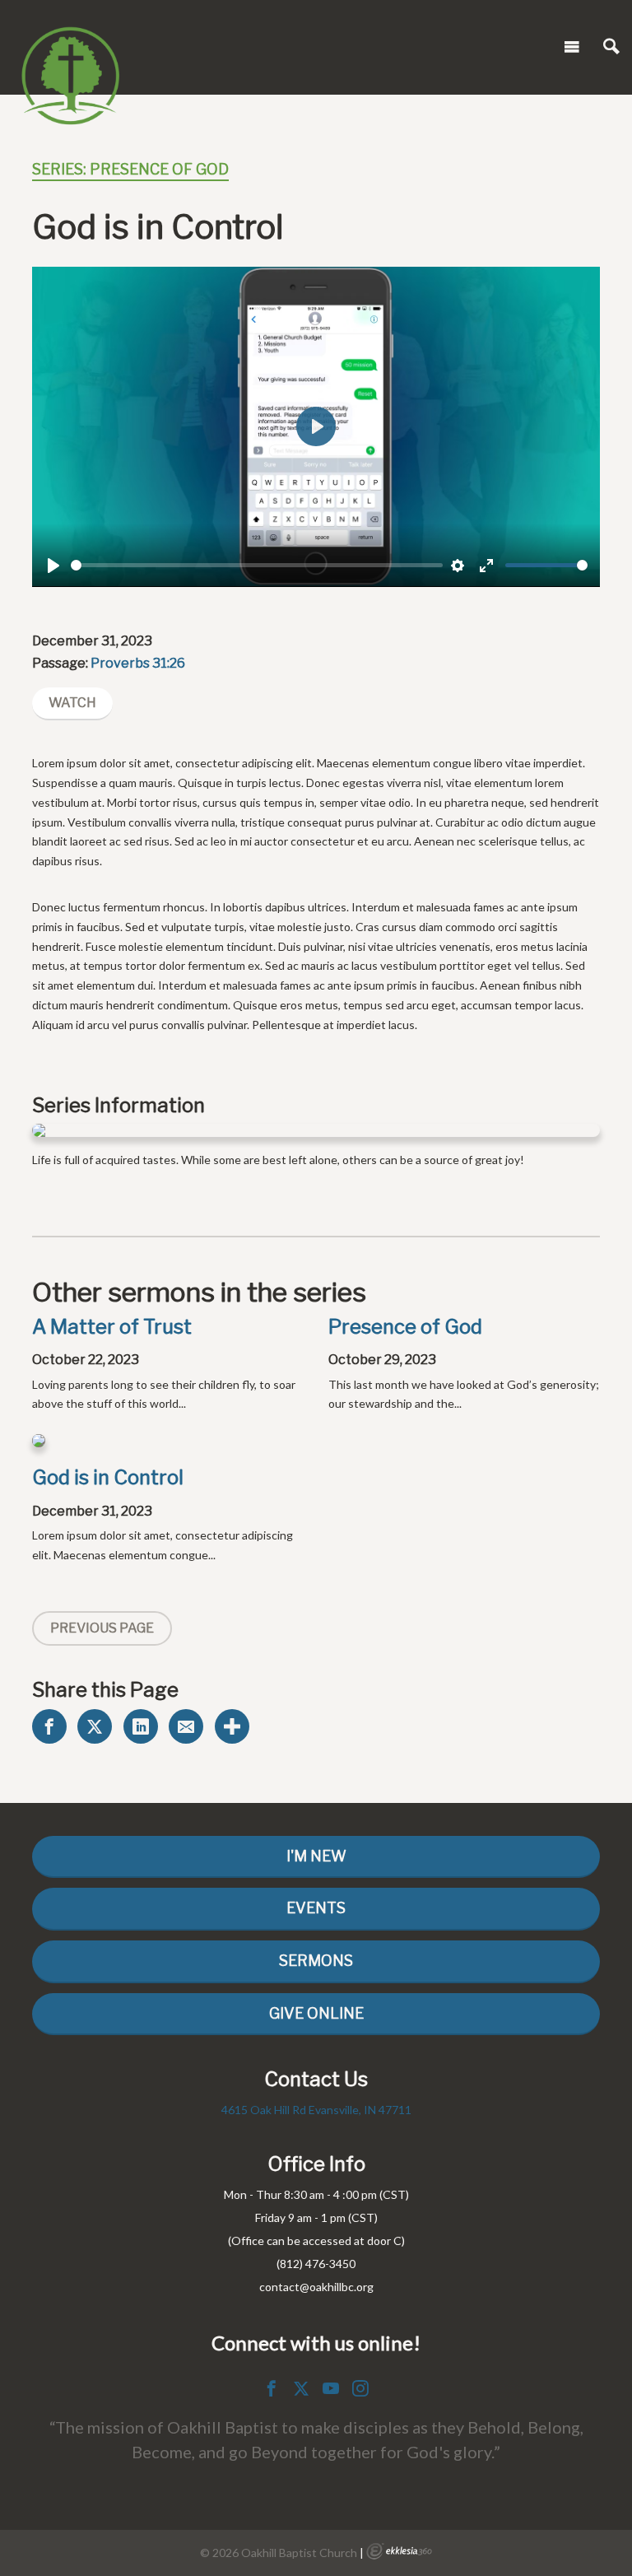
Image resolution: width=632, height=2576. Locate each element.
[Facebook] (272, 2388)
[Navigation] (572, 47)
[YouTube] (331, 2388)
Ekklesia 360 (399, 2551)
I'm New (316, 1856)
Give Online (316, 2013)
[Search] (611, 47)
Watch (72, 703)
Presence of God (405, 1327)
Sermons (316, 1961)
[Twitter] (301, 2388)
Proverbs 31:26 (138, 663)
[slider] (257, 565)
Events (316, 1908)
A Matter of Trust (112, 1327)
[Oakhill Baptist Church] (70, 44)
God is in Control (108, 1477)
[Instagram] (360, 2388)
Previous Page (102, 1628)
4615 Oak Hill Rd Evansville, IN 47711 (316, 2110)
